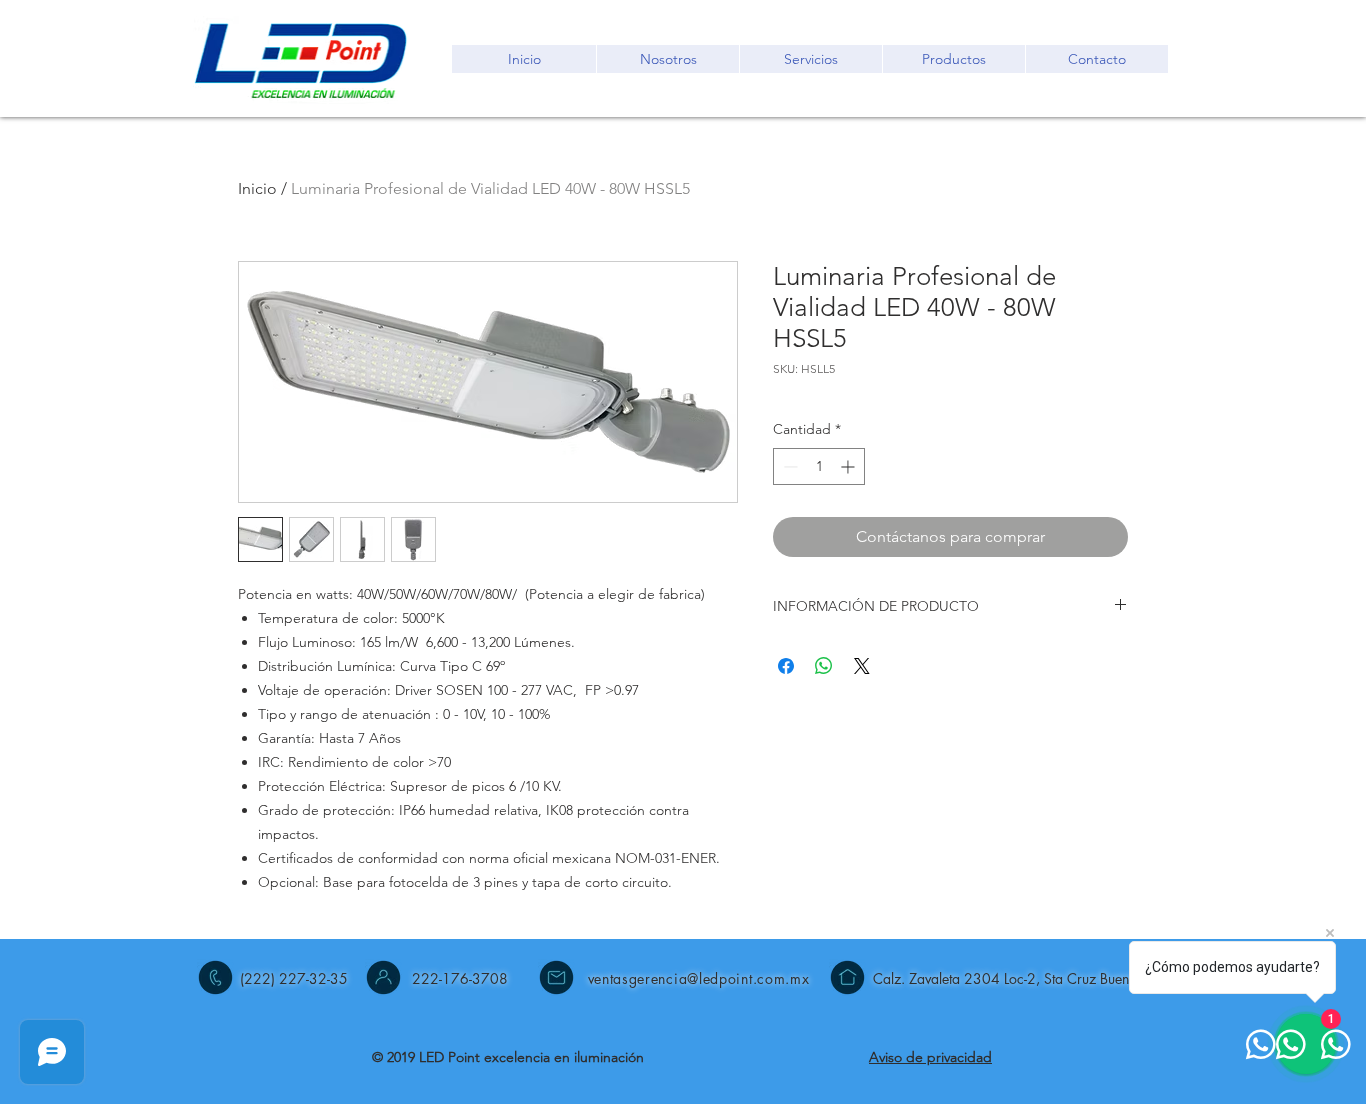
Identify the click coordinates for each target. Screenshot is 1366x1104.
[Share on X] (862, 666)
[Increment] (849, 466)
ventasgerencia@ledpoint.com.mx (699, 978)
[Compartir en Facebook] (786, 666)
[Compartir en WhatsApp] (824, 666)
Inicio (257, 188)
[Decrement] (788, 466)
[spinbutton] (819, 466)
